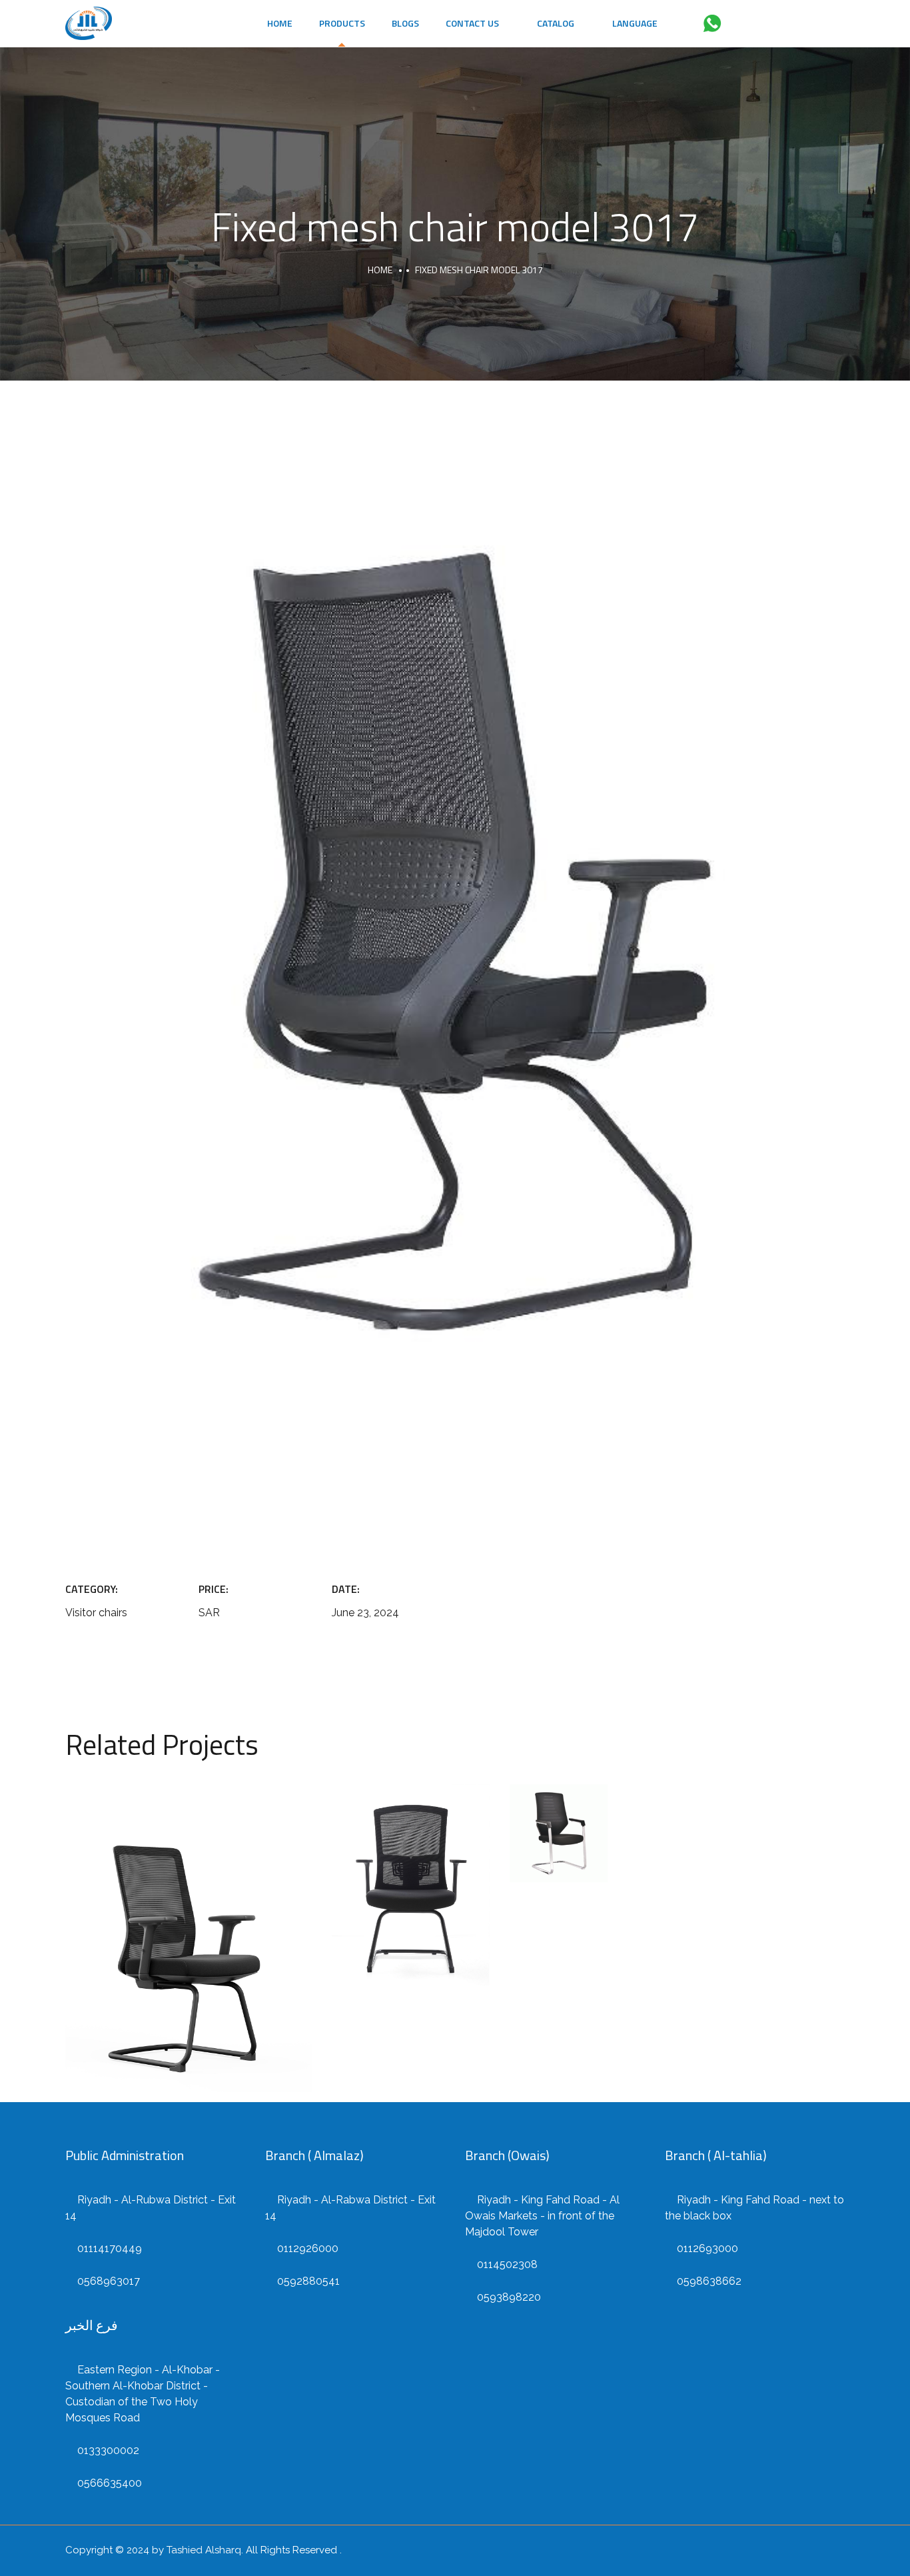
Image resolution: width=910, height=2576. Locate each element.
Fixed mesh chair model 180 (559, 1818)
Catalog (554, 23)
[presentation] (85, 992)
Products (342, 23)
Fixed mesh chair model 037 (411, 1878)
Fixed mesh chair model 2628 (189, 1924)
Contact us (472, 23)
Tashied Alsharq (204, 2550)
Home (280, 23)
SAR (189, 1955)
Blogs (405, 23)
